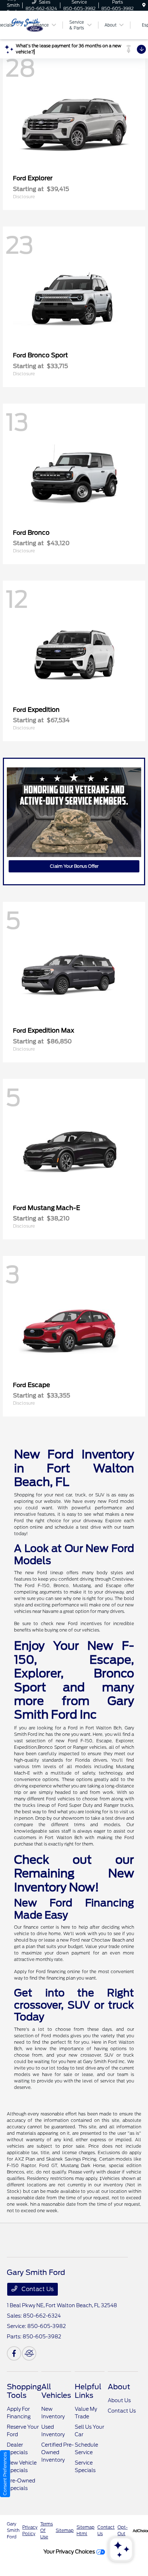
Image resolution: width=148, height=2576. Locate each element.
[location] (144, 5)
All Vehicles (56, 2391)
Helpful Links (88, 2391)
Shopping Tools (24, 2391)
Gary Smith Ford (13, 2530)
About (119, 2387)
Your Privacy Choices (70, 2551)
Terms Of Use (47, 2530)
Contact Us (37, 2289)
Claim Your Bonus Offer (74, 866)
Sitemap (65, 2530)
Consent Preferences (5, 2474)
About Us (119, 2400)
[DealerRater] (29, 2353)
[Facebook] (14, 2353)
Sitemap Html (85, 2530)
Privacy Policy (30, 2530)
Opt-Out (122, 2530)
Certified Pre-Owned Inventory (57, 2452)
